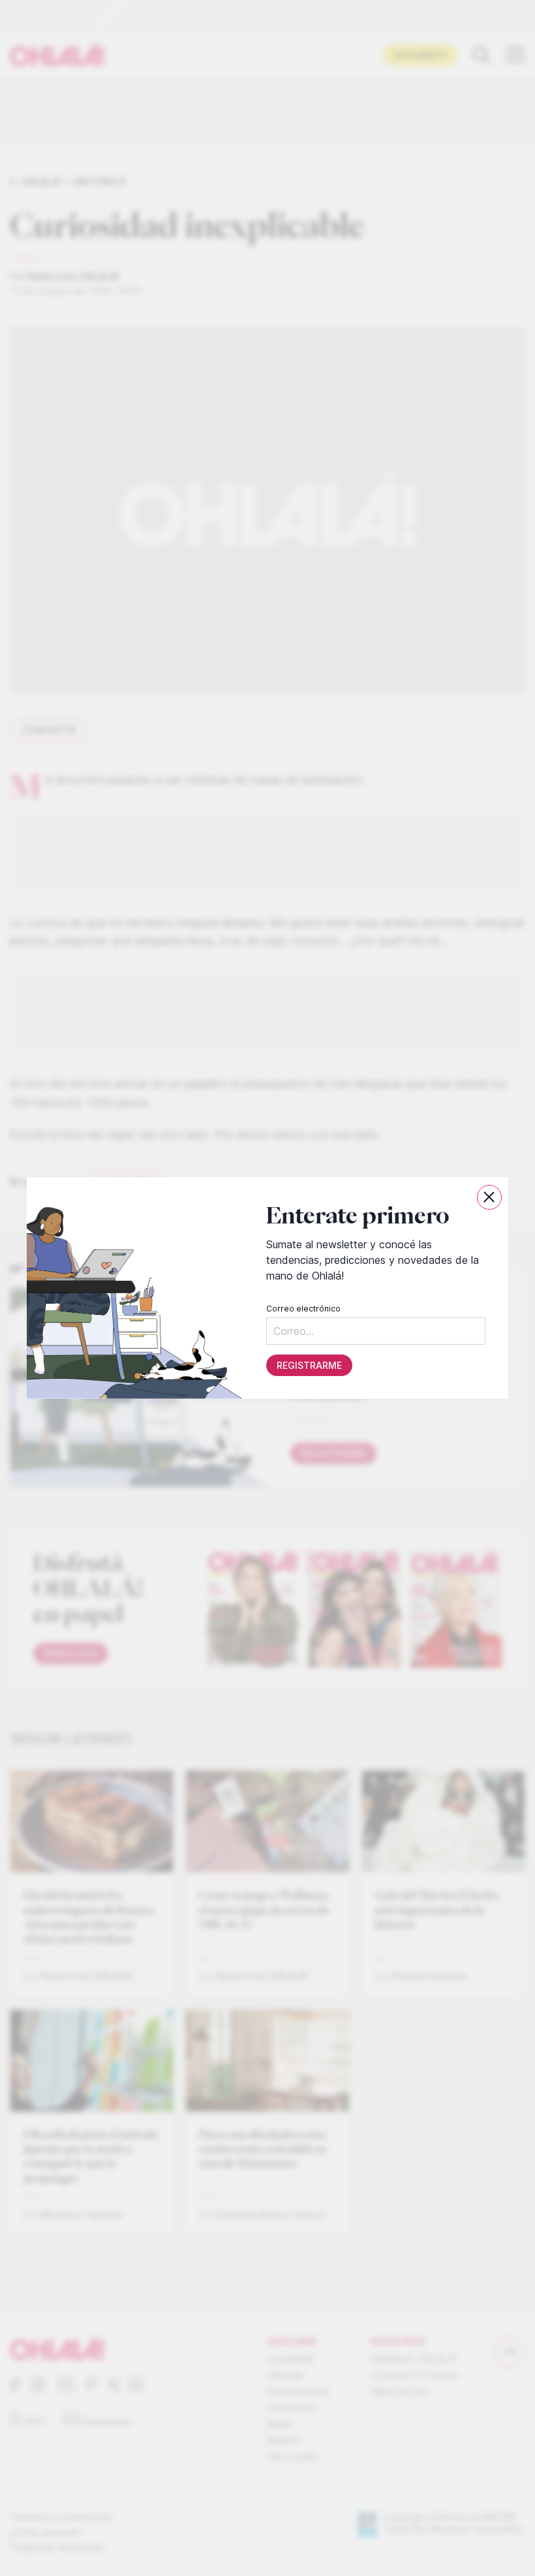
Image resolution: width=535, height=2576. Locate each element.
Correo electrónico (303, 1309)
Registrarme (309, 1365)
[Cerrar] (489, 1197)
